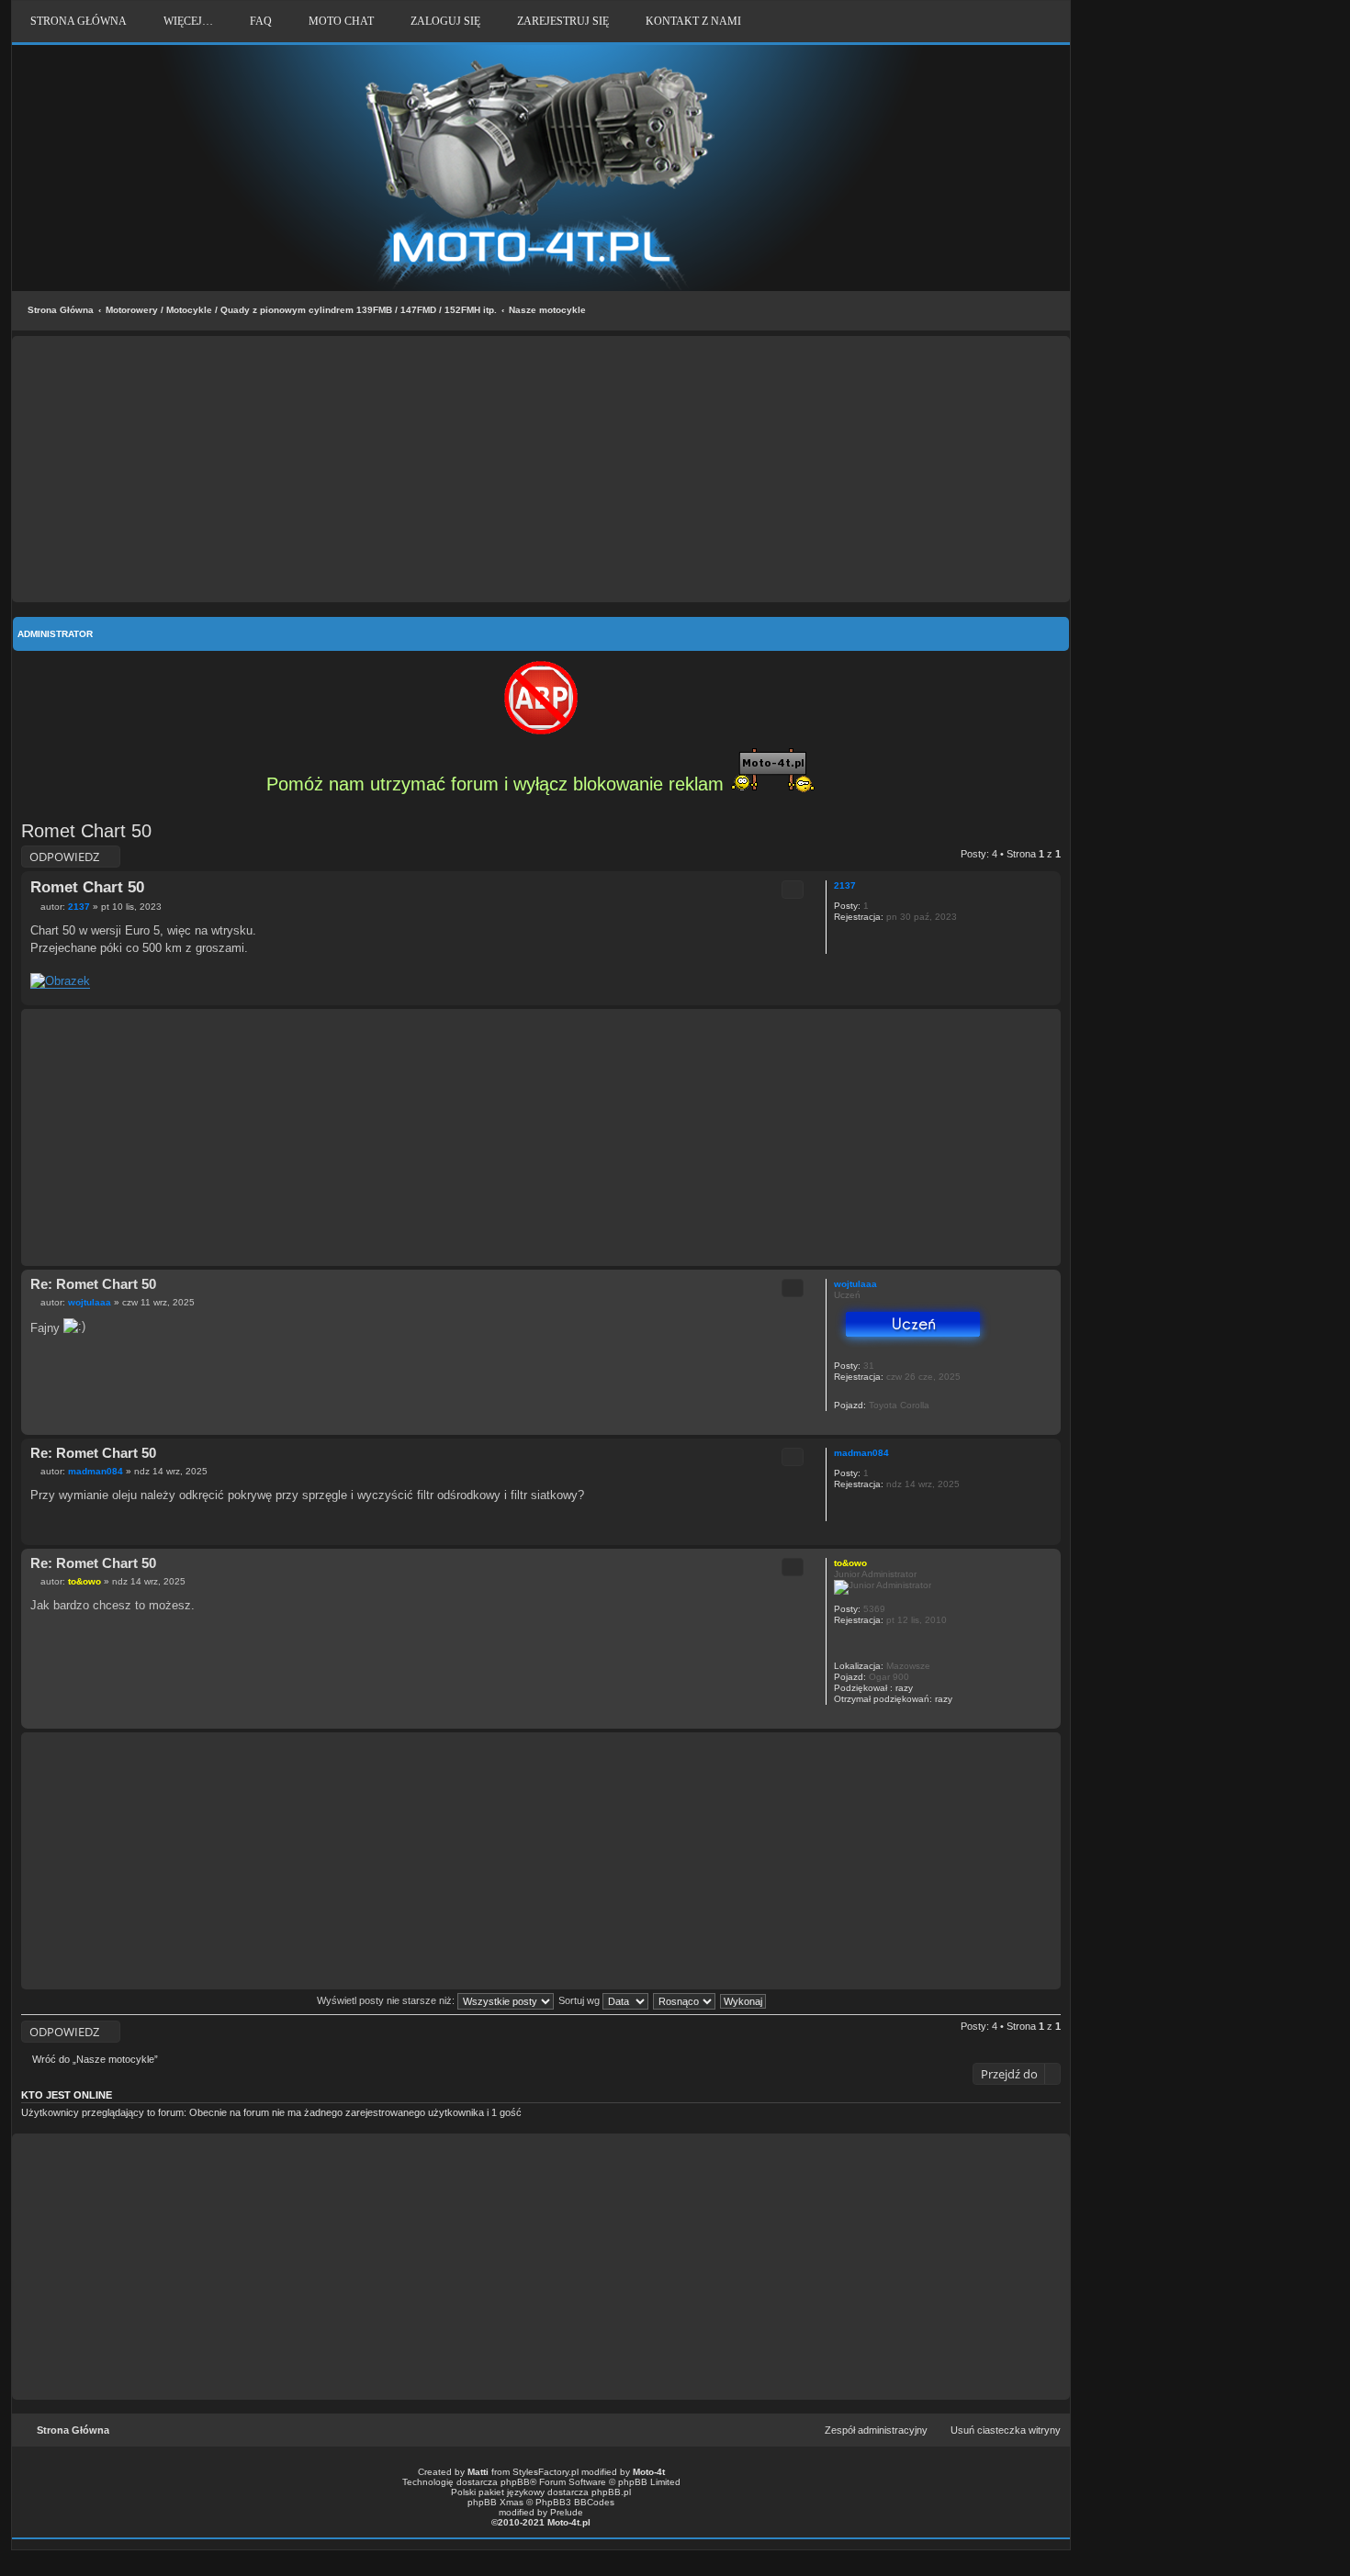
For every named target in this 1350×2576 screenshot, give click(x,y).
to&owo (850, 1563)
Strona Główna (61, 310)
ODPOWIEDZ (64, 857)
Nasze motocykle (547, 310)
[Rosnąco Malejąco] (685, 2000)
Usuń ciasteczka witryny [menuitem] (1006, 2430)
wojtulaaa (855, 1284)
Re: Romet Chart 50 (93, 1284)
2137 (845, 885)
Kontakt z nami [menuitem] (693, 21)
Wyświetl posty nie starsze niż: (387, 2000)
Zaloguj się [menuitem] (445, 21)
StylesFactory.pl (546, 2472)
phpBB (515, 2482)
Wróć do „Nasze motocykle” (95, 2059)
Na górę (1046, 996)
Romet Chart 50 (86, 831)
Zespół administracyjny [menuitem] (876, 2430)
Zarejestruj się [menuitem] (563, 21)
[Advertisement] (541, 469)
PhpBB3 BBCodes (575, 2502)
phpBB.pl (611, 2492)
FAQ (261, 21)
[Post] (35, 907)
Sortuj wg (580, 2000)
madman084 (861, 1453)
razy (904, 1688)
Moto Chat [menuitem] (341, 21)
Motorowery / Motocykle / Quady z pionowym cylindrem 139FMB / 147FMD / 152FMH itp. (301, 310)
